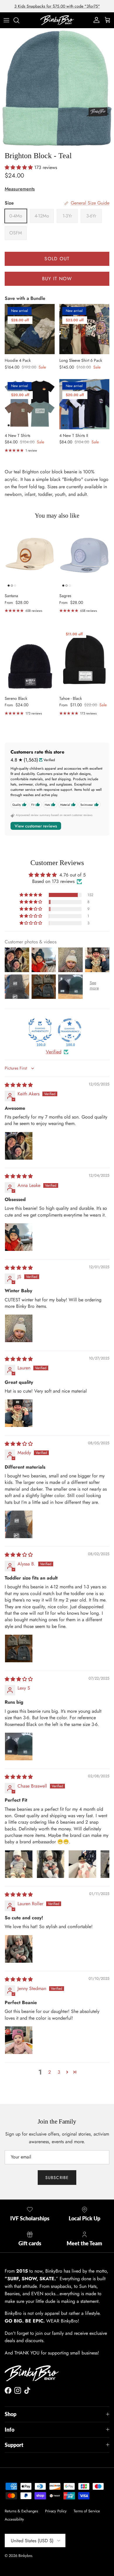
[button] (19, 167)
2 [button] (50, 2072)
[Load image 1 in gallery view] (57, 88)
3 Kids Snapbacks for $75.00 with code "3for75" (57, 6)
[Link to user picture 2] (51, 1864)
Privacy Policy (56, 2511)
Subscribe (57, 2178)
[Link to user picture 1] (19, 1146)
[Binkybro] (57, 20)
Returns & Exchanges (21, 2511)
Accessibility (14, 2519)
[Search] (19, 20)
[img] (19, 1085)
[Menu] (6, 20)
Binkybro (25, 2556)
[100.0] (40, 1030)
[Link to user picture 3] (82, 1864)
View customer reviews (36, 826)
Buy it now (57, 279)
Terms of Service (87, 2511)
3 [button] (59, 2072)
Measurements (20, 189)
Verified (54, 1052)
